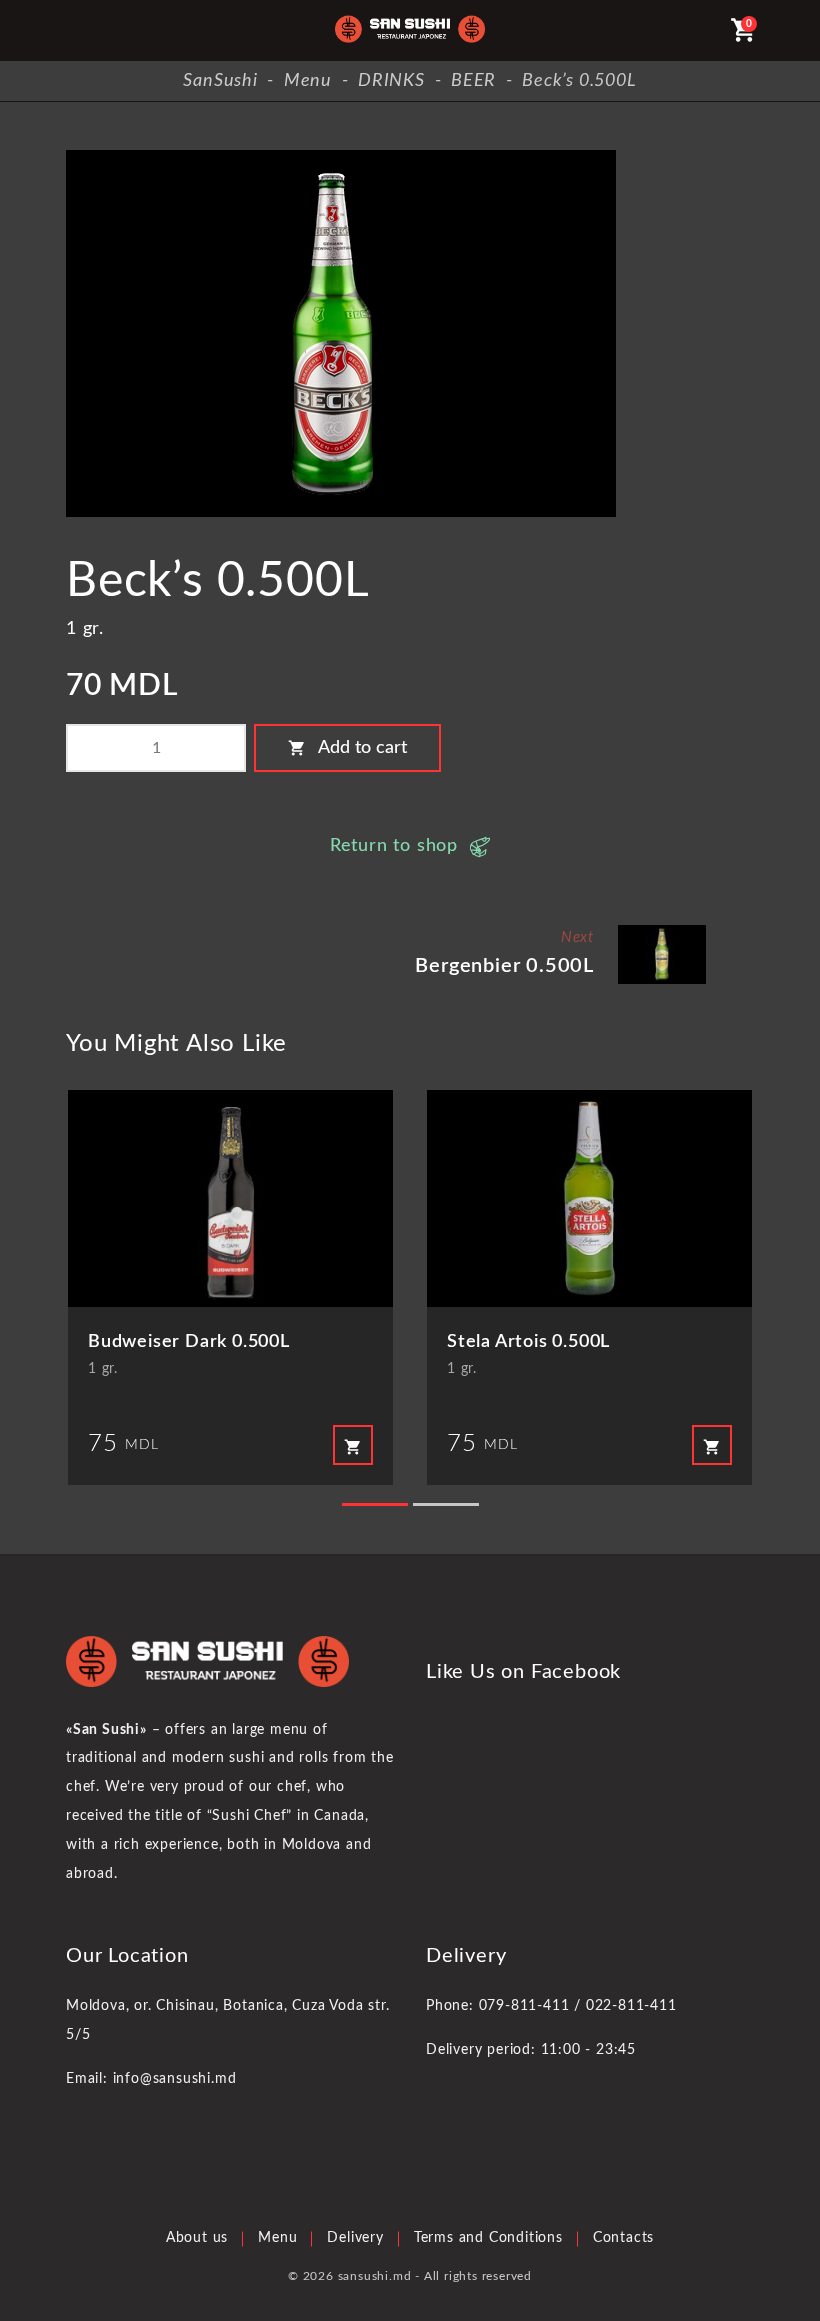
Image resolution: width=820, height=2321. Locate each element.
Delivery (355, 2238)
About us (197, 2238)
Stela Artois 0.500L (528, 1342)
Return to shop (394, 846)
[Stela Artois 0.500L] (589, 1198)
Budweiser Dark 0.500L (189, 1342)
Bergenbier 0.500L (504, 966)
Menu (277, 2238)
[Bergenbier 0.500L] (662, 932)
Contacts (623, 2238)
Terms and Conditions (488, 2238)
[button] (375, 1504)
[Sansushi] (410, 30)
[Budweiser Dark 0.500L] (230, 1198)
